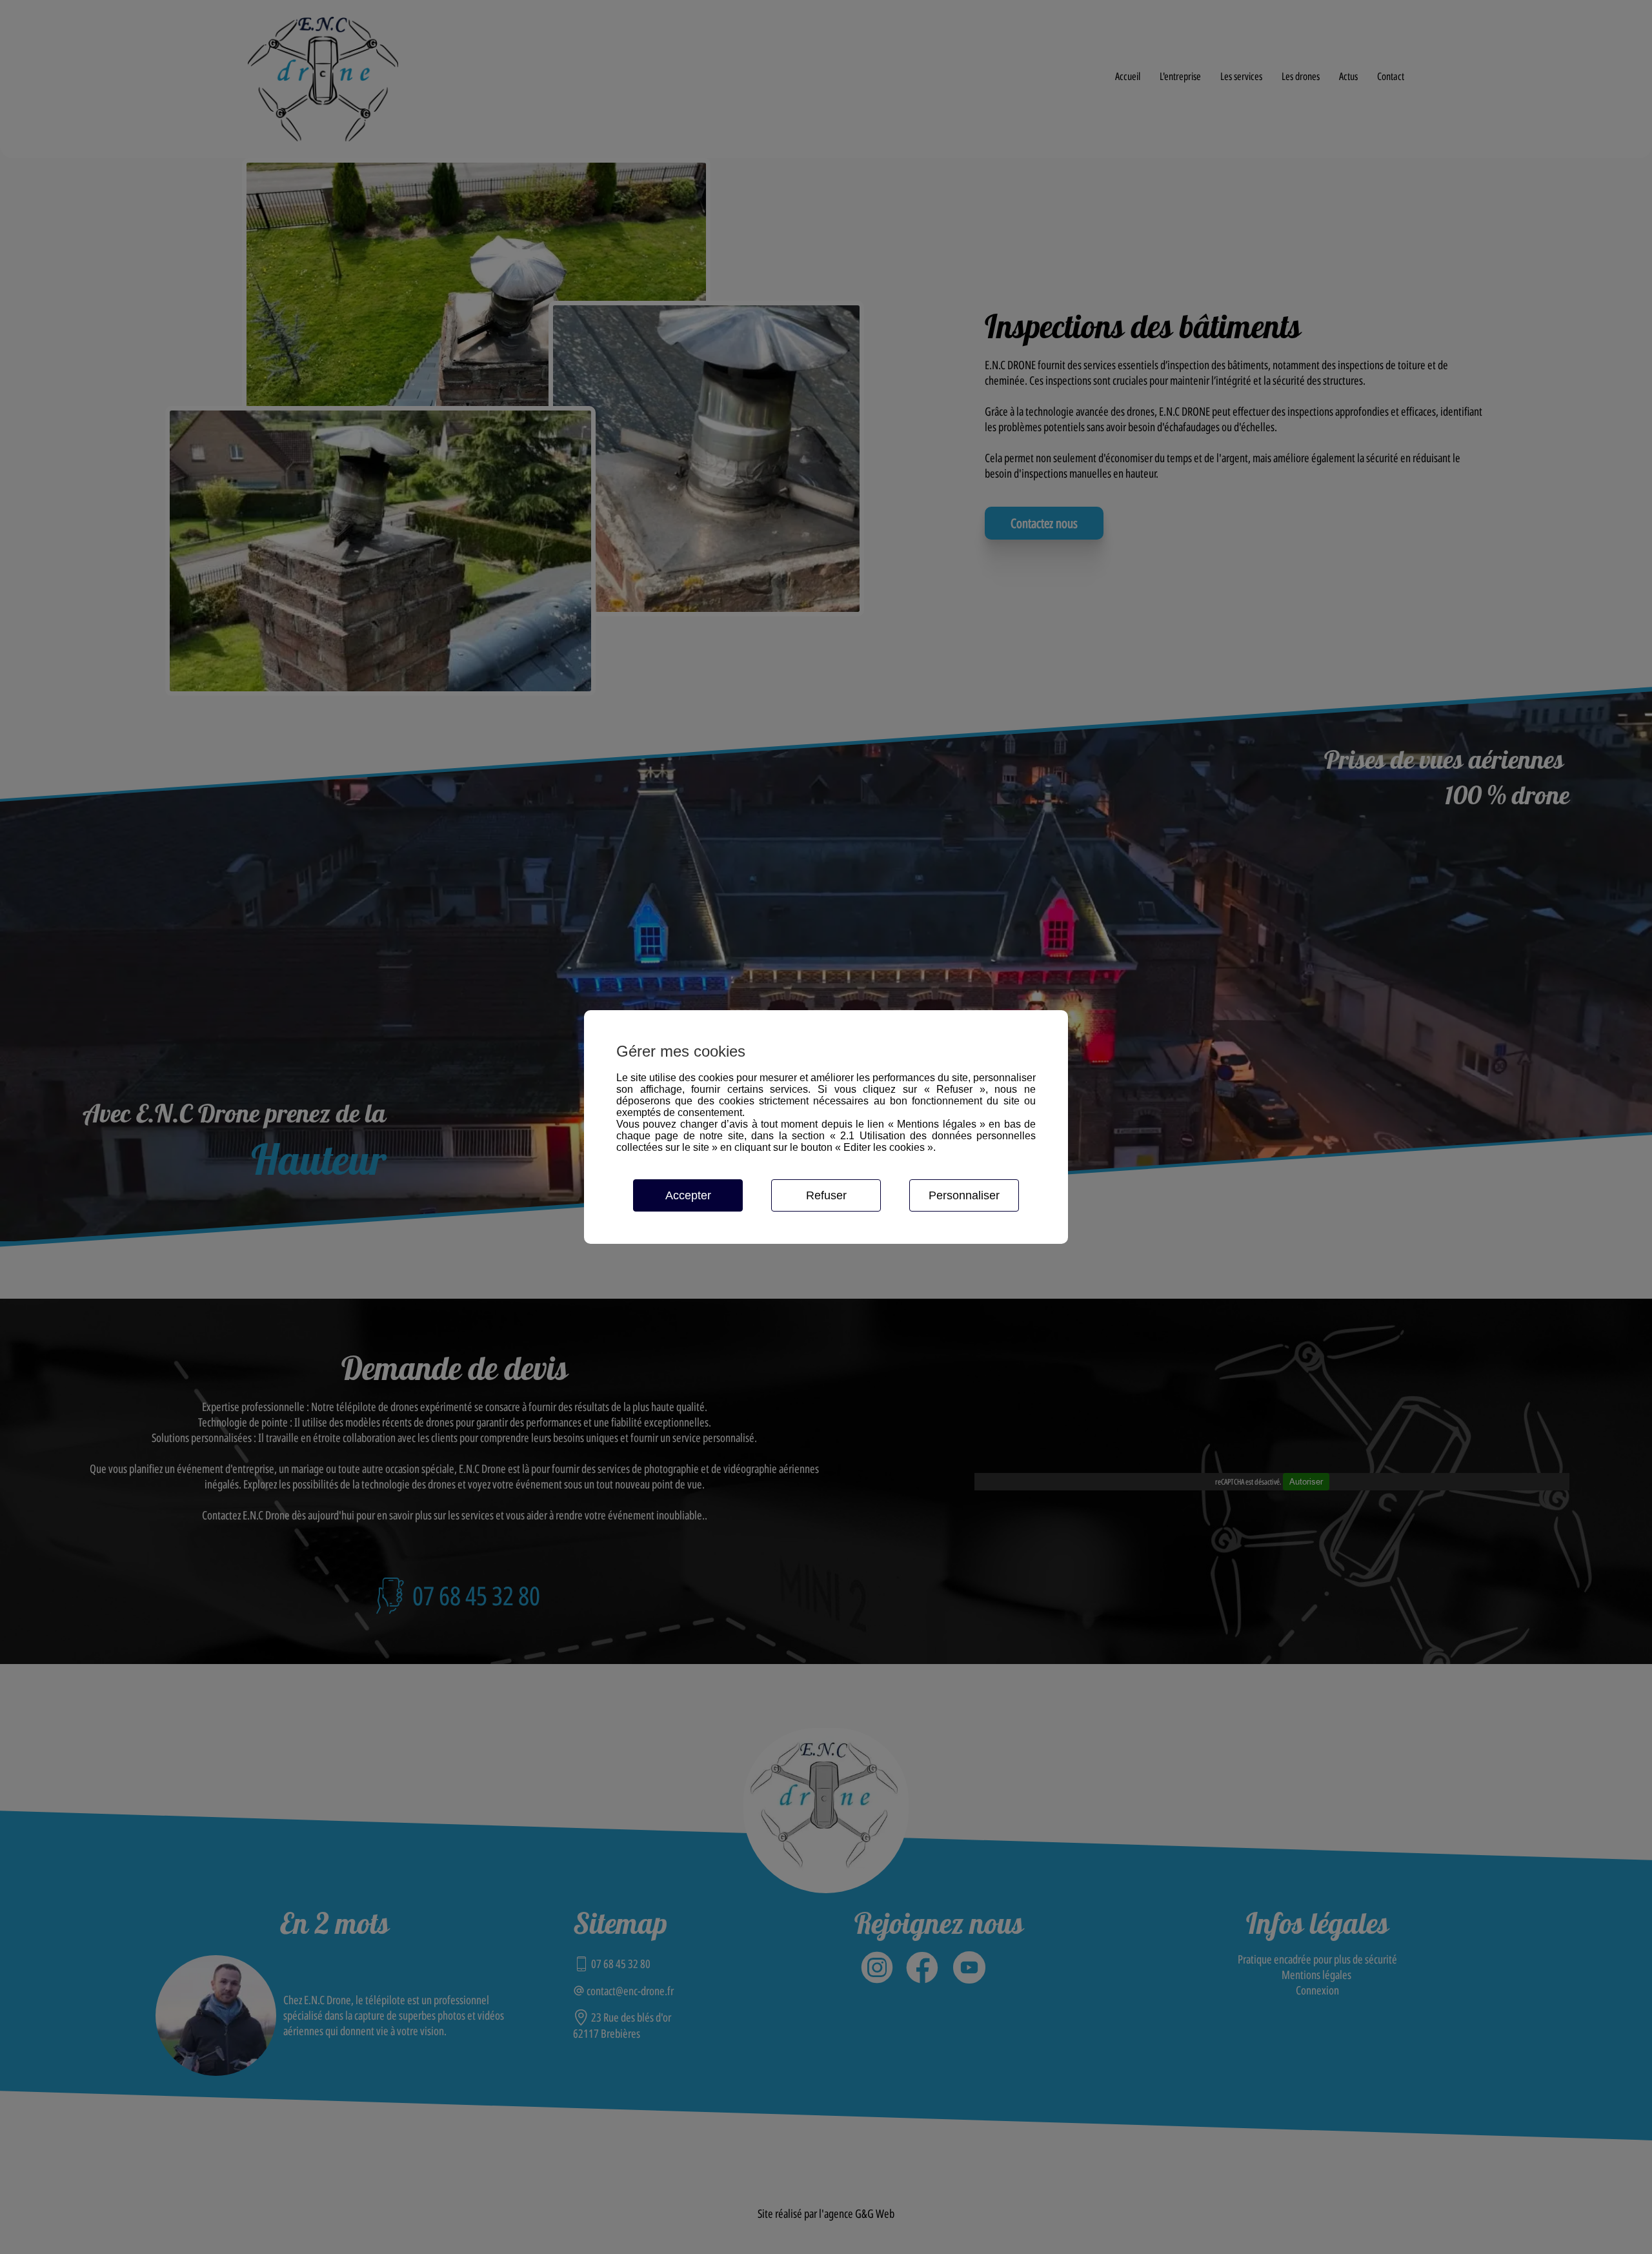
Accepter (688, 1195)
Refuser (826, 1195)
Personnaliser (964, 1195)
